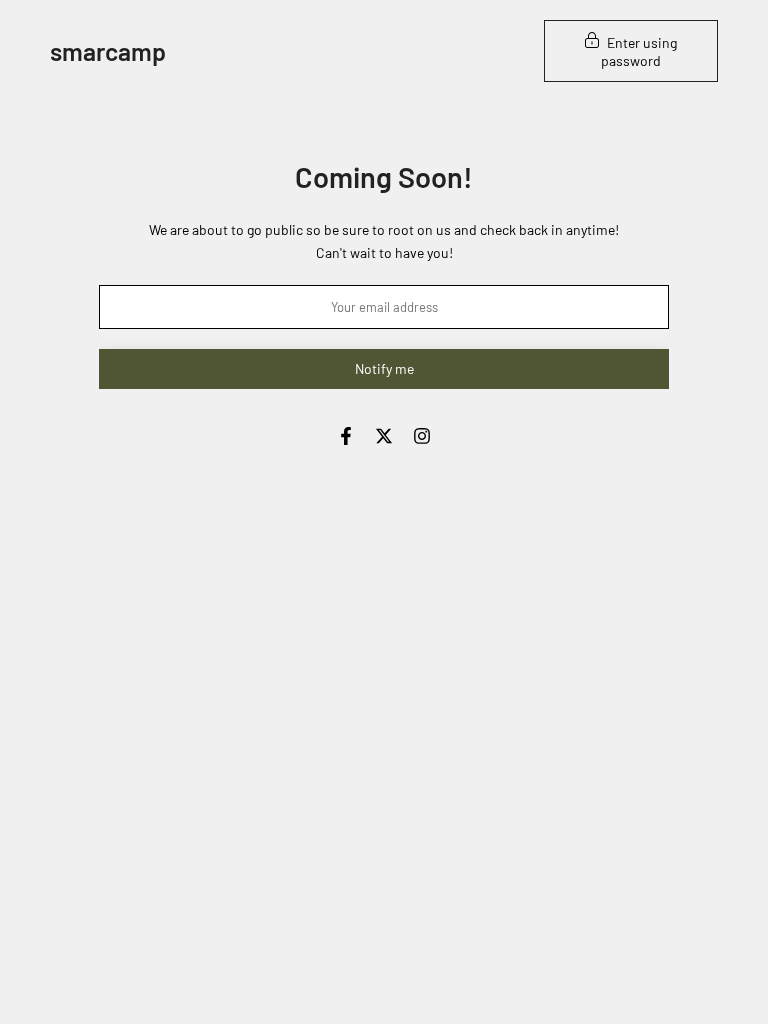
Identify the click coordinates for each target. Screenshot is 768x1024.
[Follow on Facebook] (346, 436)
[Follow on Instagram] (422, 436)
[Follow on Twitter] (384, 436)
